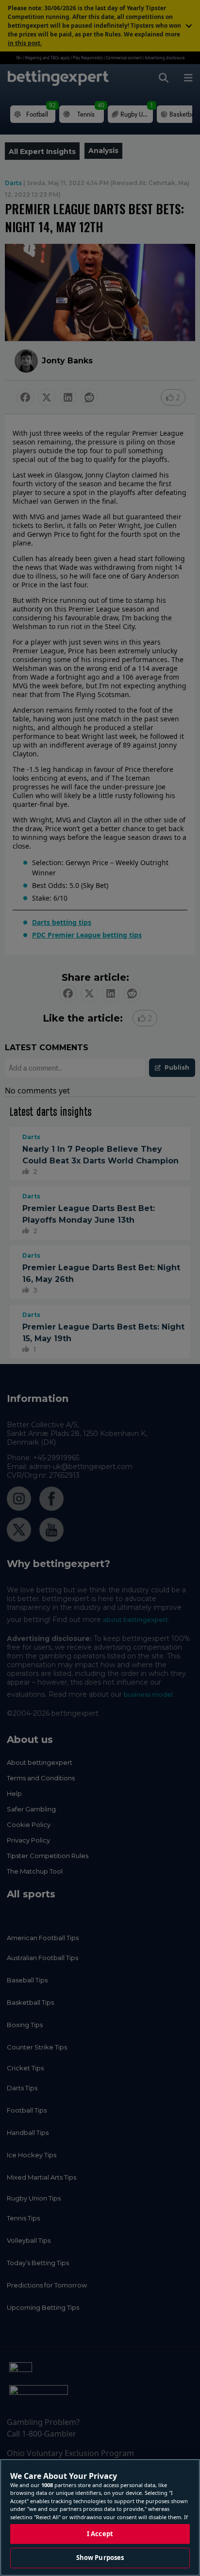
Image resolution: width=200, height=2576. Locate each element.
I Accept (100, 2534)
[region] (100, 2517)
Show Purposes (100, 2558)
